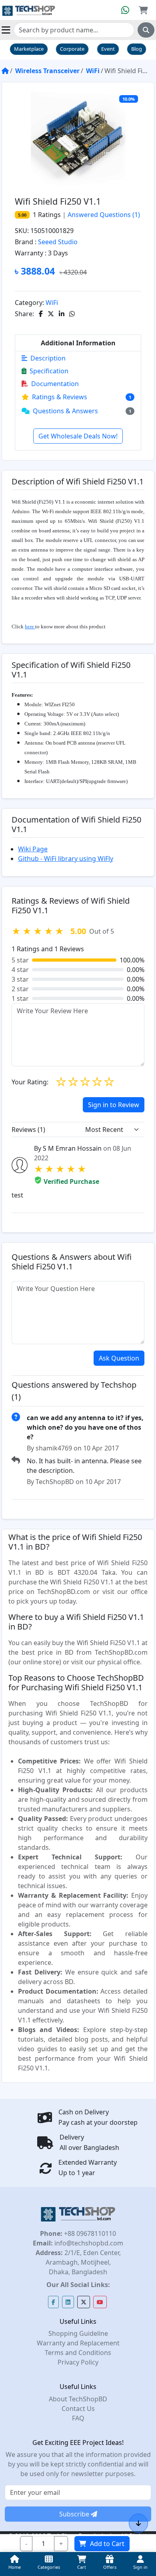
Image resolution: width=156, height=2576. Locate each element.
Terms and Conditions (78, 2353)
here (30, 627)
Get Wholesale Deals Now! (78, 436)
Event (108, 49)
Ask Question (119, 1358)
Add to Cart (107, 2544)
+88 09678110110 (89, 2233)
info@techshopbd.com (88, 2243)
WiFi (93, 71)
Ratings (49, 215)
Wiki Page (33, 849)
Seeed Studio (58, 242)
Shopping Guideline (78, 2333)
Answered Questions (104, 215)
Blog (137, 49)
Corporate (72, 49)
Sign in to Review (114, 1105)
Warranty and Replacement (78, 2343)
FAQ (78, 2418)
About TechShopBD (78, 2399)
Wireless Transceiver (47, 71)
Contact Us (78, 2409)
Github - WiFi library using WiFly (66, 859)
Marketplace (29, 49)
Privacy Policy (78, 2362)
